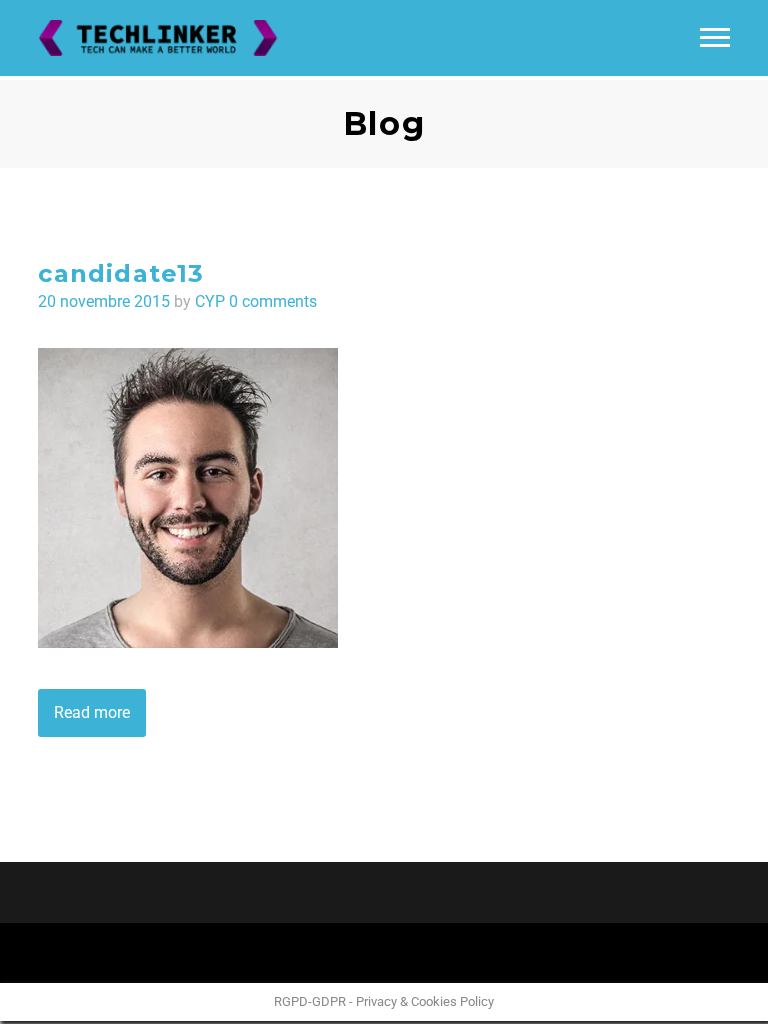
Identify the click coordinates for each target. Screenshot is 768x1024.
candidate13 (121, 273)
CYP (210, 301)
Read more (92, 712)
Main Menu (715, 38)
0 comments (273, 301)
